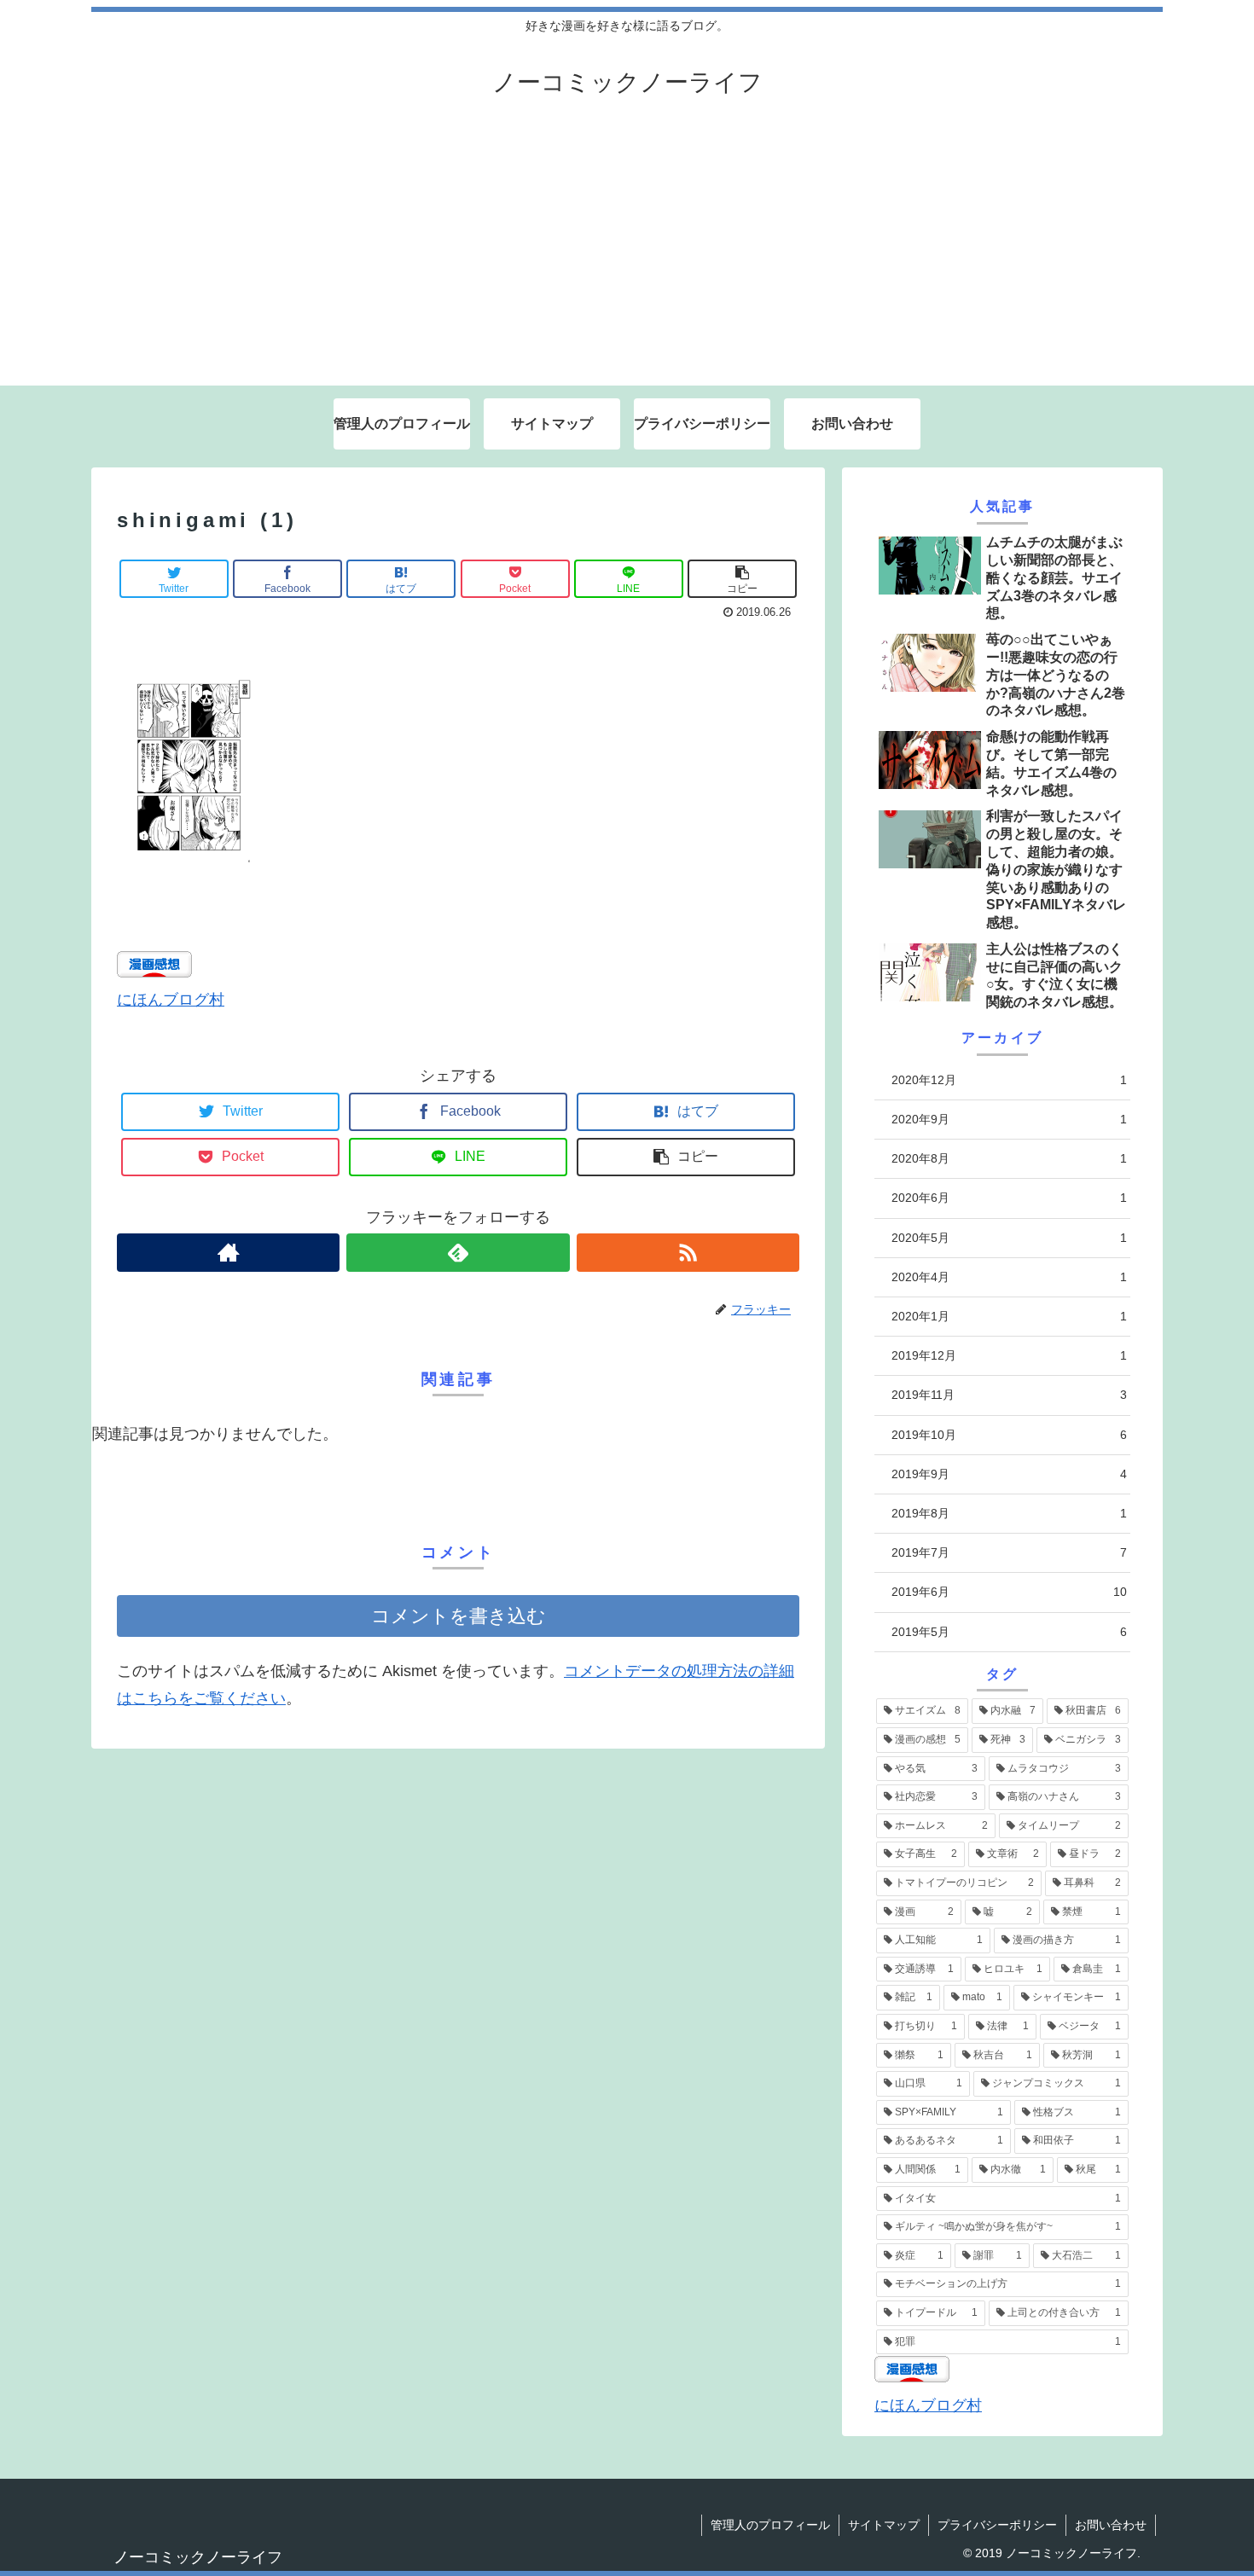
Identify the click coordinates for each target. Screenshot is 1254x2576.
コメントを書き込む (459, 1616)
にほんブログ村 (171, 1000)
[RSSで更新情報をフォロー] (688, 1253)
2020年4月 (1009, 1277)
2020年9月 (1009, 1119)
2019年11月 (1009, 1395)
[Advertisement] (627, 258)
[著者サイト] (228, 1253)
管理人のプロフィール (770, 2525)
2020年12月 (1009, 1080)
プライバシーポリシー (997, 2525)
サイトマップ (884, 2525)
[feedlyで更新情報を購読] (458, 1253)
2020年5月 (1009, 1238)
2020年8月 (1009, 1158)
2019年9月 (1009, 1474)
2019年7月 (1009, 1552)
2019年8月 (1009, 1513)
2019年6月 (1009, 1592)
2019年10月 (1009, 1435)
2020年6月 (1009, 1198)
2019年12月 (1009, 1355)
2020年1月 (1009, 1316)
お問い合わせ (1111, 2525)
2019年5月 (1009, 1632)
